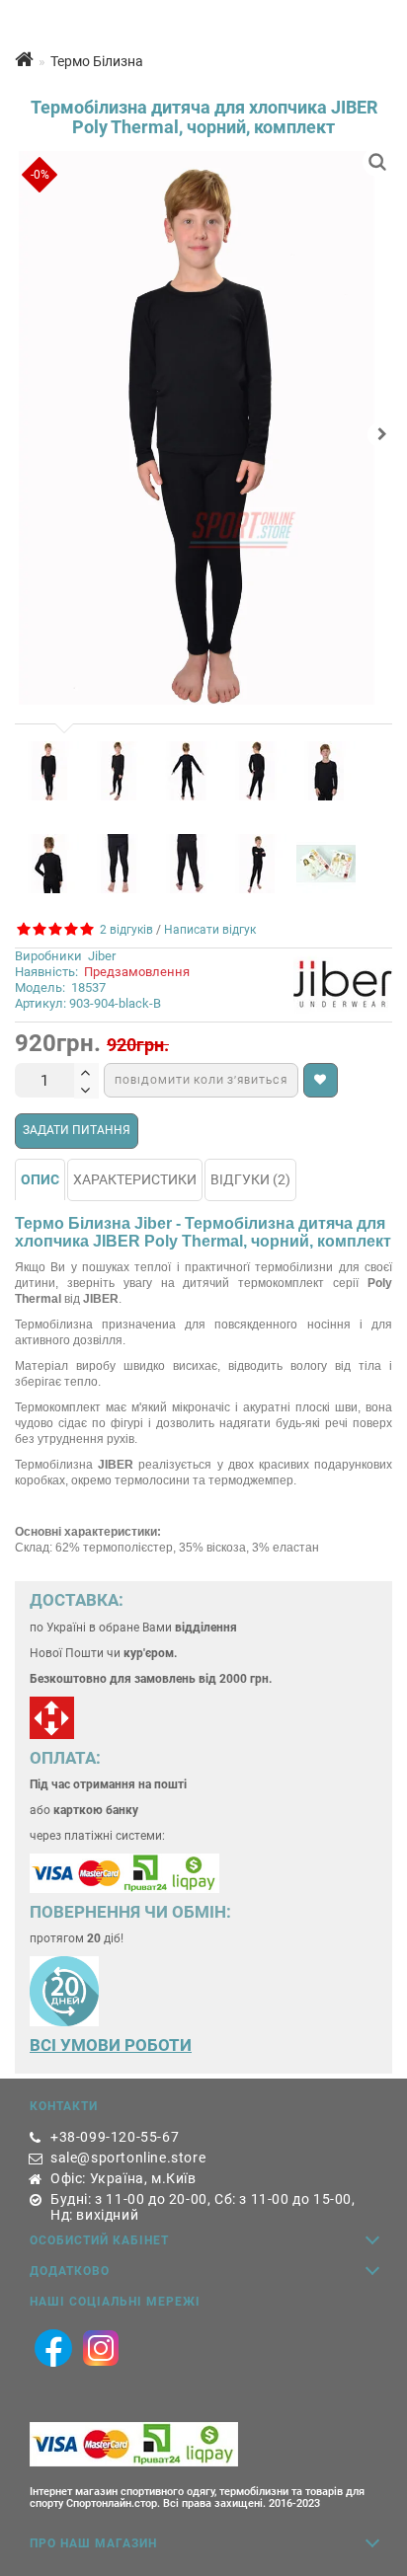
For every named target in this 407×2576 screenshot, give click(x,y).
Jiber (102, 956)
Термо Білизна (97, 61)
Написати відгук (210, 930)
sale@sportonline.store (128, 2158)
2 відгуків (123, 930)
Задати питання (77, 1130)
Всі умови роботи (111, 2045)
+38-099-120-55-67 (115, 2137)
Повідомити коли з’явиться (201, 1080)
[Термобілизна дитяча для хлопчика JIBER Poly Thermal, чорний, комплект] (203, 428)
